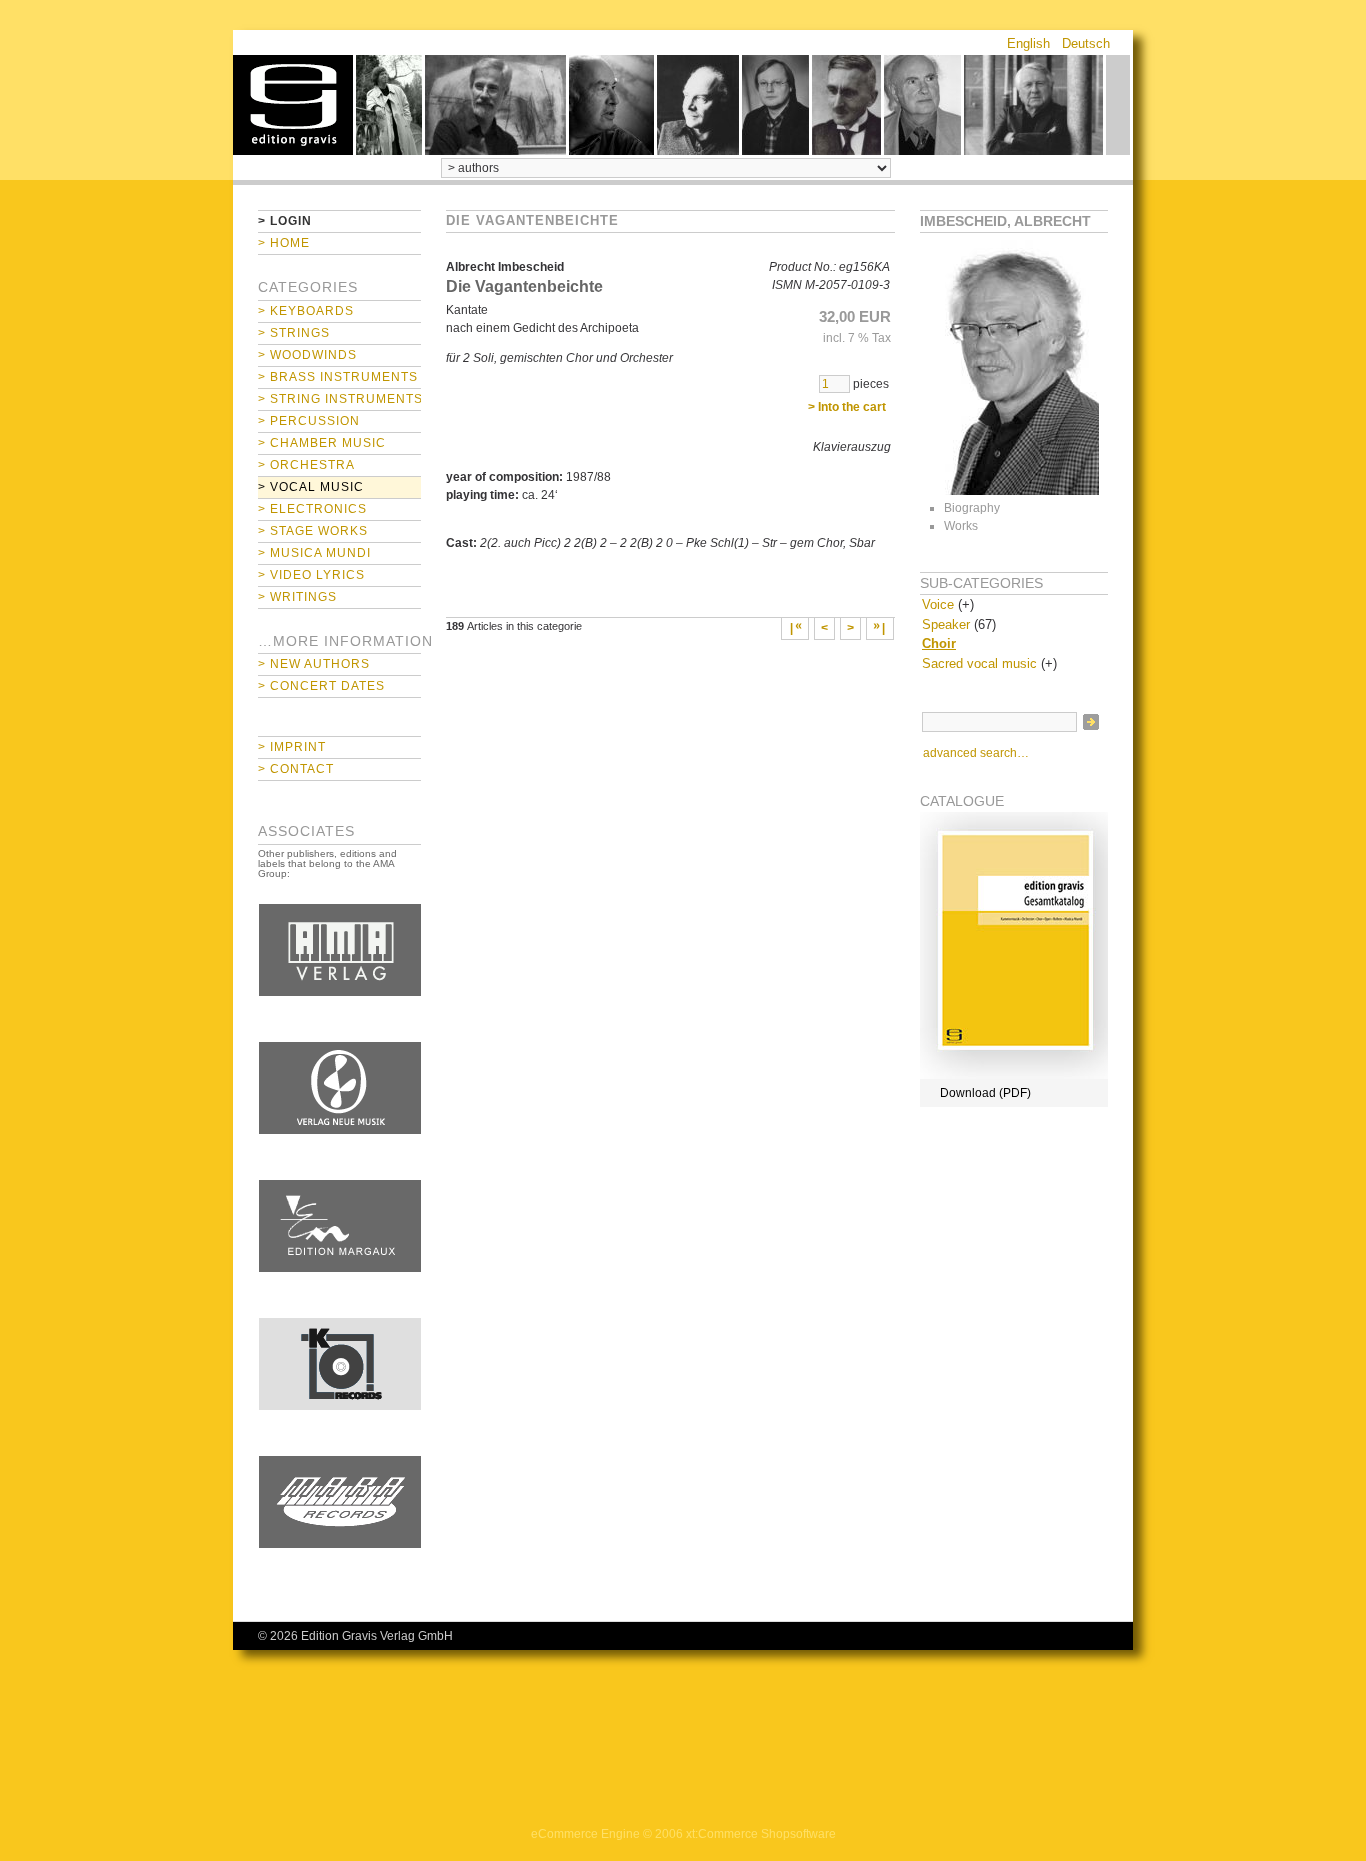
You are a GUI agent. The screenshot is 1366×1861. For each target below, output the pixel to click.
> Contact (296, 769)
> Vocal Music (311, 487)
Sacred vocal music (979, 663)
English (1028, 43)
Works (961, 526)
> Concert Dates (321, 686)
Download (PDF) (985, 1093)
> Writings (297, 597)
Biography (972, 508)
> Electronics (312, 509)
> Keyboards (306, 311)
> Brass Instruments (338, 377)
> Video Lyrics (311, 575)
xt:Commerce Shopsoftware (761, 1834)
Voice (938, 604)
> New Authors (314, 664)
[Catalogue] (1014, 1075)
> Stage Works (313, 531)
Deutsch (1086, 43)
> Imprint (292, 747)
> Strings (294, 333)
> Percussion (309, 421)
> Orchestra (306, 465)
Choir (939, 643)
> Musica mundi (314, 553)
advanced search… (976, 753)
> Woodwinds (307, 355)
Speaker (946, 624)
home (293, 105)
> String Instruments (339, 399)
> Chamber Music (322, 443)
